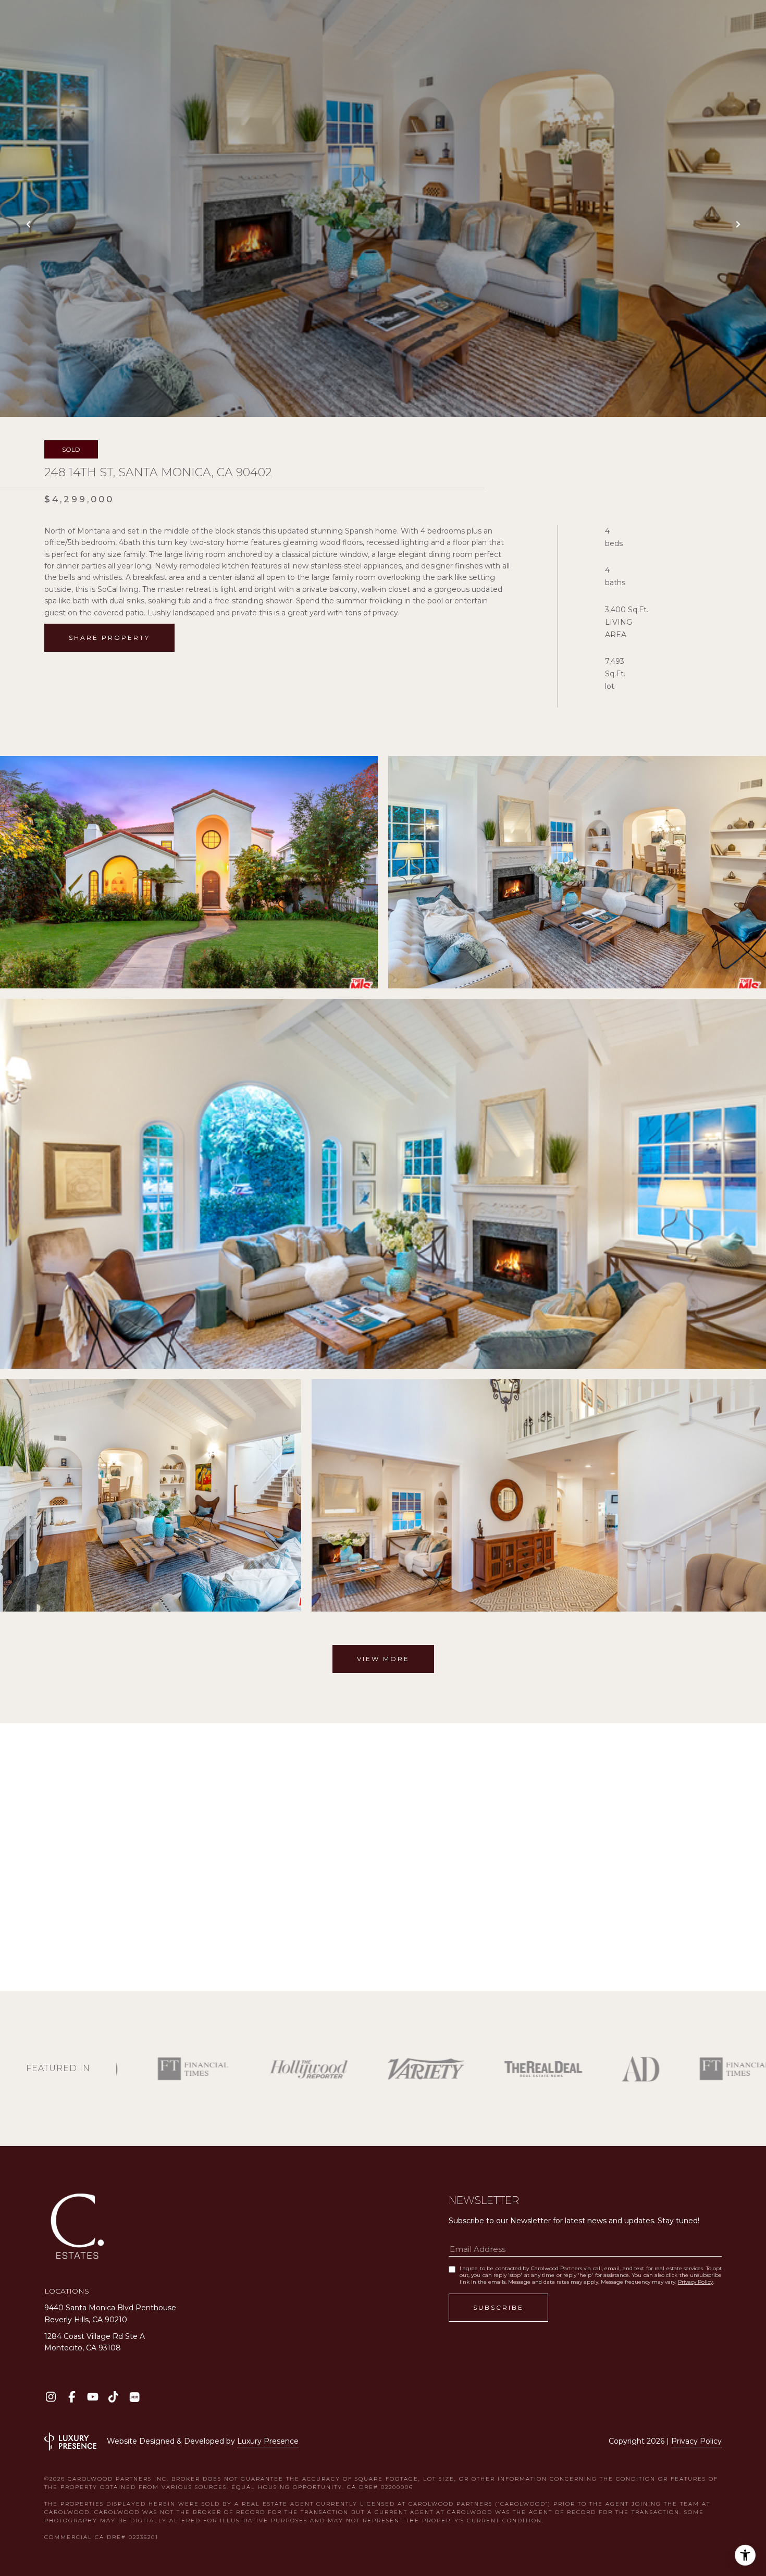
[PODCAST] (134, 2397)
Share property (109, 637)
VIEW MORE (383, 1659)
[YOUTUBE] (92, 2397)
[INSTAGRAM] (51, 2397)
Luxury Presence (268, 2441)
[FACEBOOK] (72, 2397)
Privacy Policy (695, 2282)
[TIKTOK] (113, 2397)
